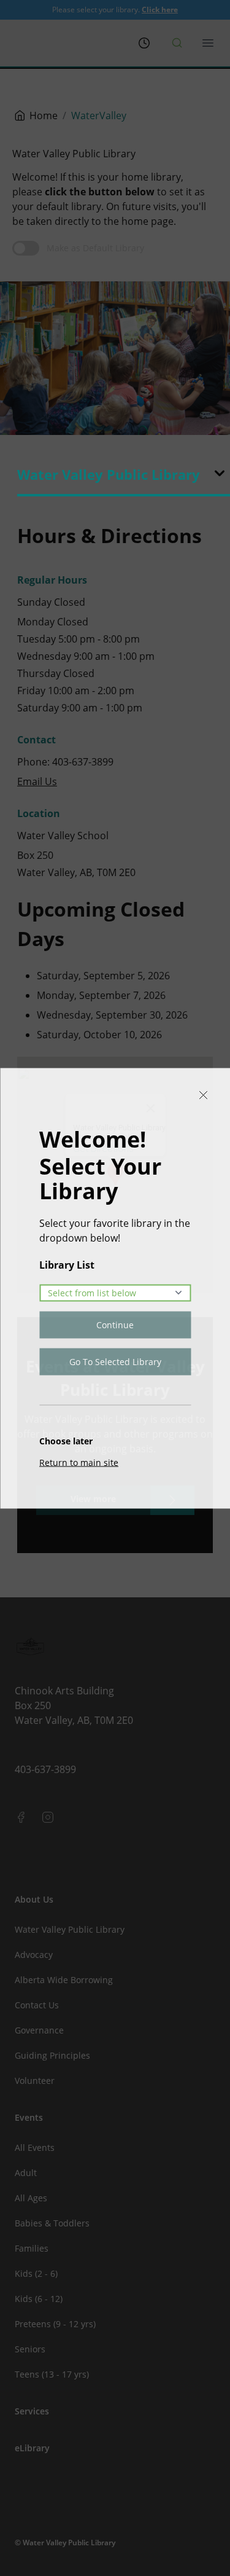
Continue (115, 1324)
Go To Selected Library (115, 1361)
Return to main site (79, 1462)
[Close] (203, 1095)
